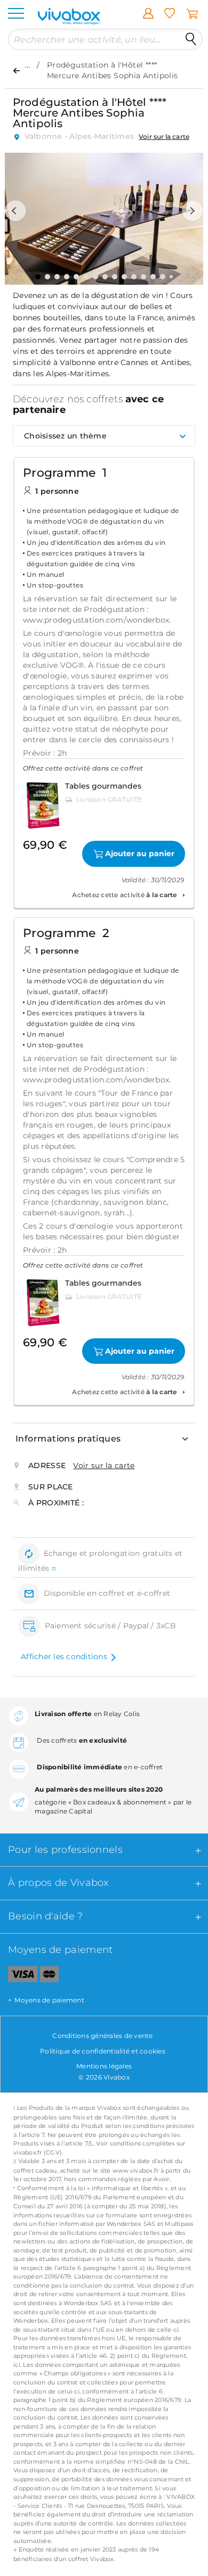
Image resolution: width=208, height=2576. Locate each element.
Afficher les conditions (64, 1656)
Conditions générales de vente (102, 2036)
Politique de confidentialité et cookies (103, 2051)
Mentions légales (104, 2066)
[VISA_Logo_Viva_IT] (19, 1976)
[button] (15, 211)
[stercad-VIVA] (49, 1976)
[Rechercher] (191, 39)
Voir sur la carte (164, 136)
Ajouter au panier (140, 854)
